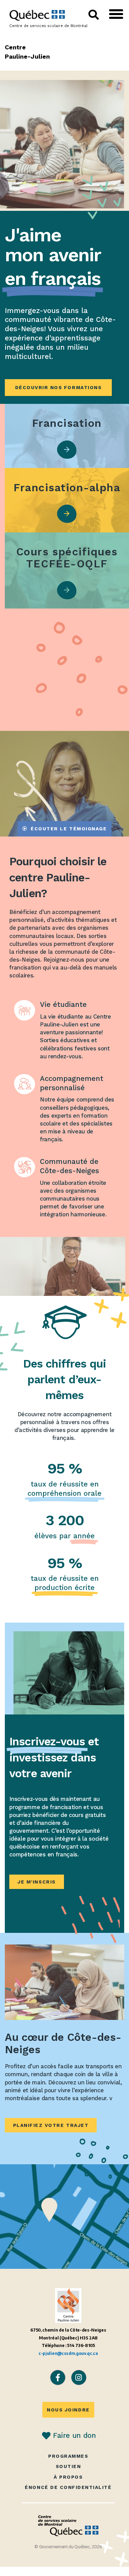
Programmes (68, 2456)
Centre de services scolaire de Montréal (48, 26)
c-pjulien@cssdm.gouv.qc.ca (68, 2353)
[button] (116, 14)
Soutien (68, 2466)
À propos (68, 2477)
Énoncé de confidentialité (68, 2487)
